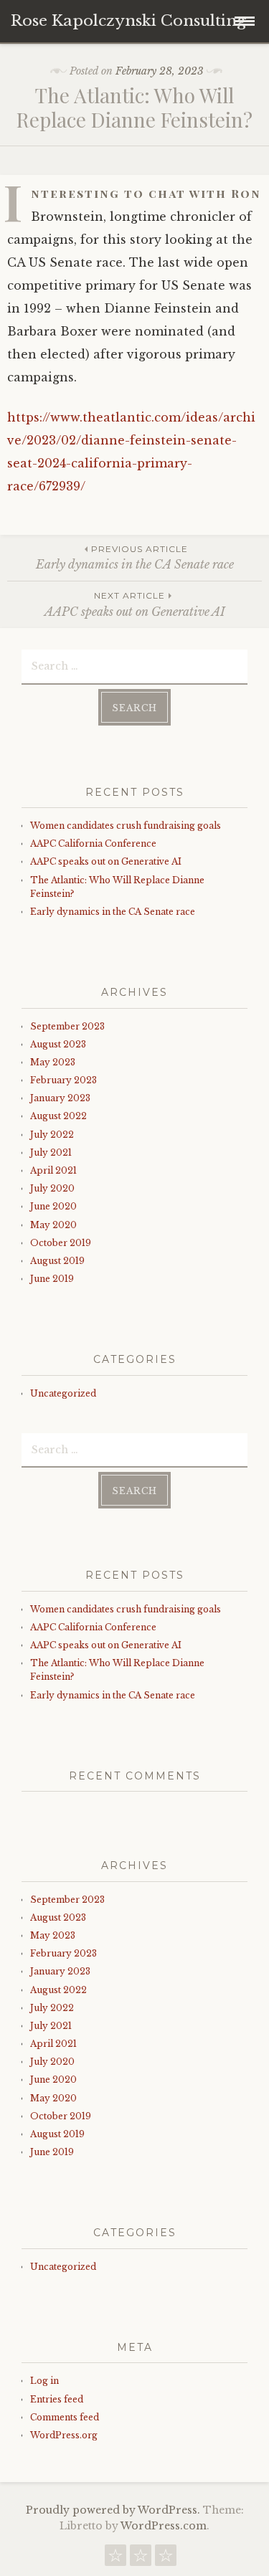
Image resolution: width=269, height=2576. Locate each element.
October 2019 (61, 1243)
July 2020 (52, 1188)
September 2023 (67, 1026)
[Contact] (115, 2559)
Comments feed (65, 2417)
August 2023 (58, 1044)
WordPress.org (64, 2435)
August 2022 (58, 1116)
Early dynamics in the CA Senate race (135, 557)
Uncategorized (63, 1393)
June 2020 (53, 1206)
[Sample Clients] (166, 2559)
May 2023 (53, 1062)
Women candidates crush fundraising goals (126, 826)
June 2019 (52, 1279)
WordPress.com (164, 2526)
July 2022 (52, 1135)
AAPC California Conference (93, 843)
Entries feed (57, 2399)
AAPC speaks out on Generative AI (135, 604)
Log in (44, 2381)
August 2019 (57, 1261)
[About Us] (141, 2559)
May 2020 (53, 1225)
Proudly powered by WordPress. (113, 2510)
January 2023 (60, 1098)
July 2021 (51, 1152)
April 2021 (53, 1170)
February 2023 (63, 1080)
